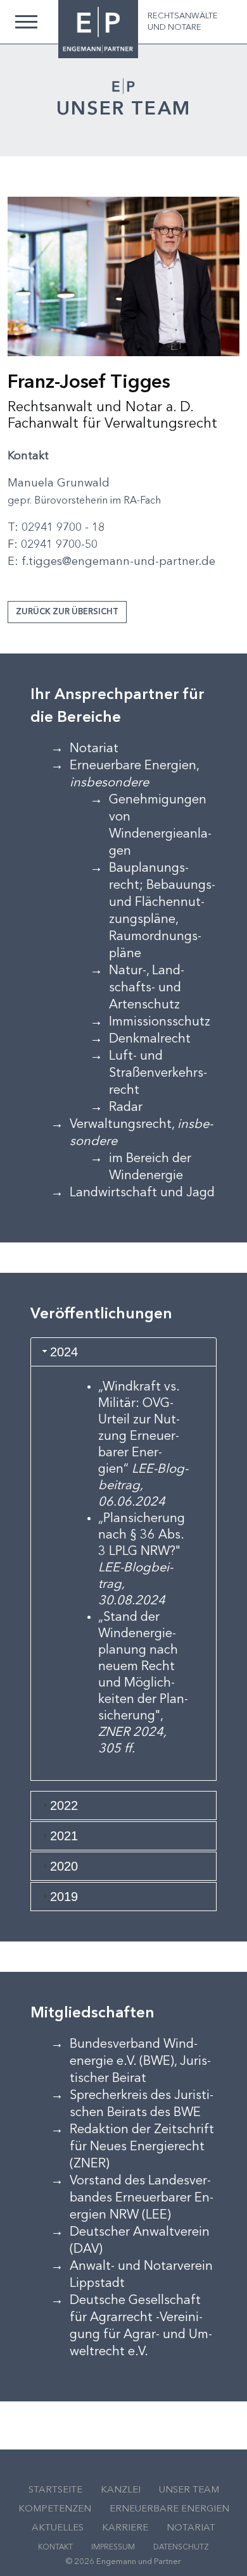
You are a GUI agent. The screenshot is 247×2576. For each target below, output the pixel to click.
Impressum (113, 2548)
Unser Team (189, 2490)
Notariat (191, 2528)
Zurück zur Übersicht (67, 612)
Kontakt (55, 2548)
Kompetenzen (55, 2509)
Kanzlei (121, 2490)
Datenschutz (181, 2548)
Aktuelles (58, 2528)
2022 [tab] (64, 1805)
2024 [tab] (64, 1352)
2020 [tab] (64, 1866)
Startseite (55, 2490)
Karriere (125, 2528)
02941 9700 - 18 (63, 528)
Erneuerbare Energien (169, 2509)
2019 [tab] (64, 1897)
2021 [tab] (64, 1836)
